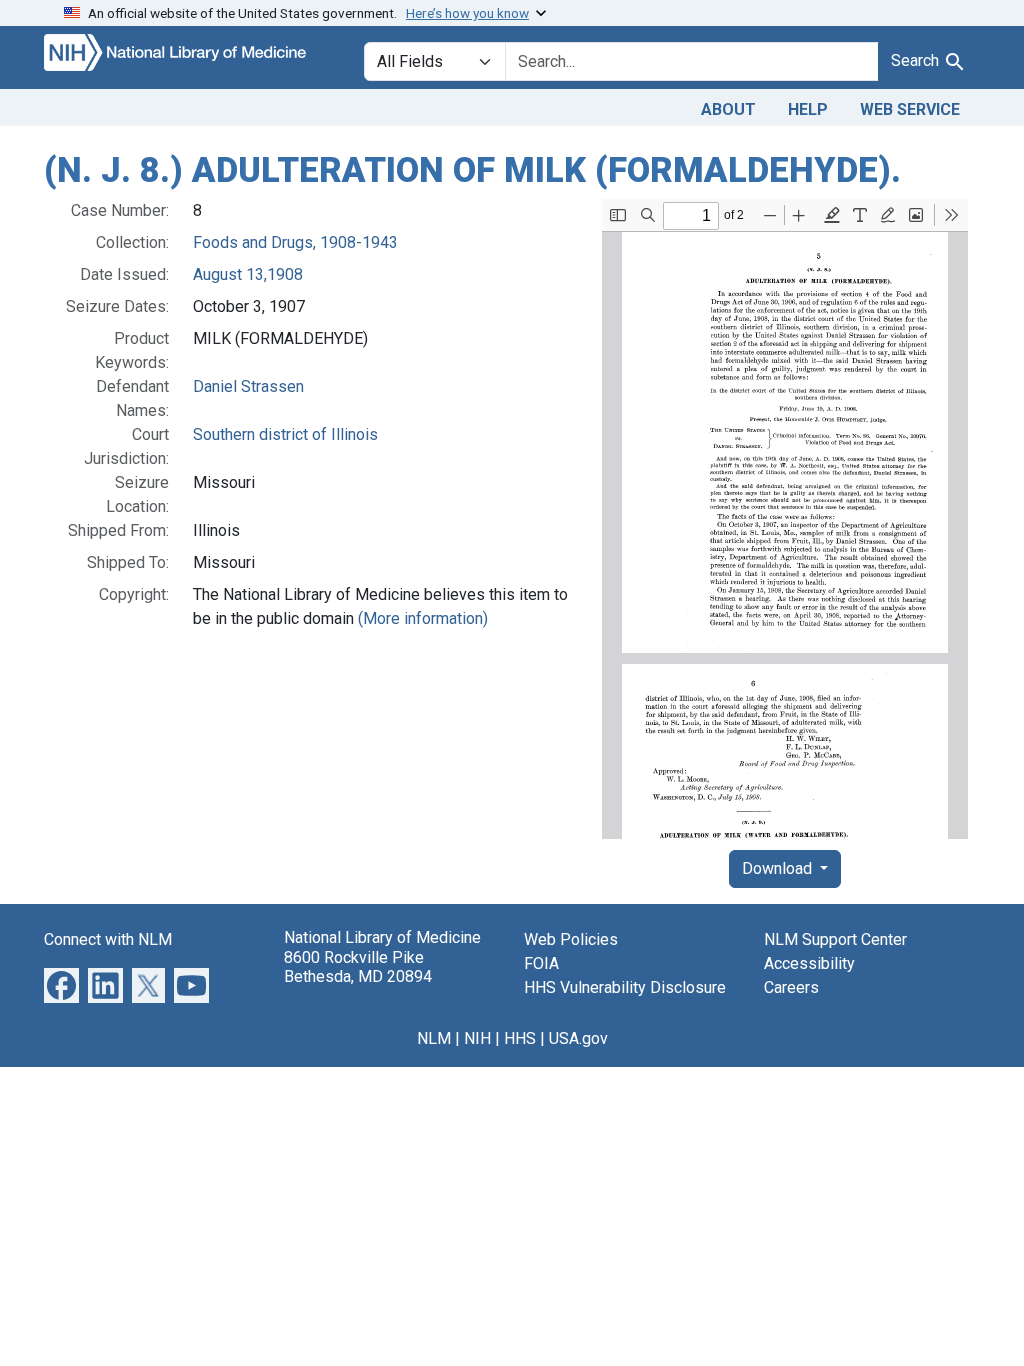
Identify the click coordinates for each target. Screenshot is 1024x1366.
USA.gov (578, 1038)
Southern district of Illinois (285, 434)
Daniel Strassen (248, 386)
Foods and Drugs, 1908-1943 (295, 242)
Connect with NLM (108, 939)
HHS (520, 1038)
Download (779, 868)
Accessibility (809, 963)
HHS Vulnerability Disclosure (625, 987)
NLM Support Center (835, 939)
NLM (434, 1038)
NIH (477, 1038)
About (728, 109)
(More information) (423, 618)
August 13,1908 (248, 274)
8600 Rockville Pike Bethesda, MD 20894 (358, 967)
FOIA (541, 963)
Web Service (910, 109)
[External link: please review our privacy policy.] (61, 984)
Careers (791, 987)
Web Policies (571, 939)
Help (808, 109)
